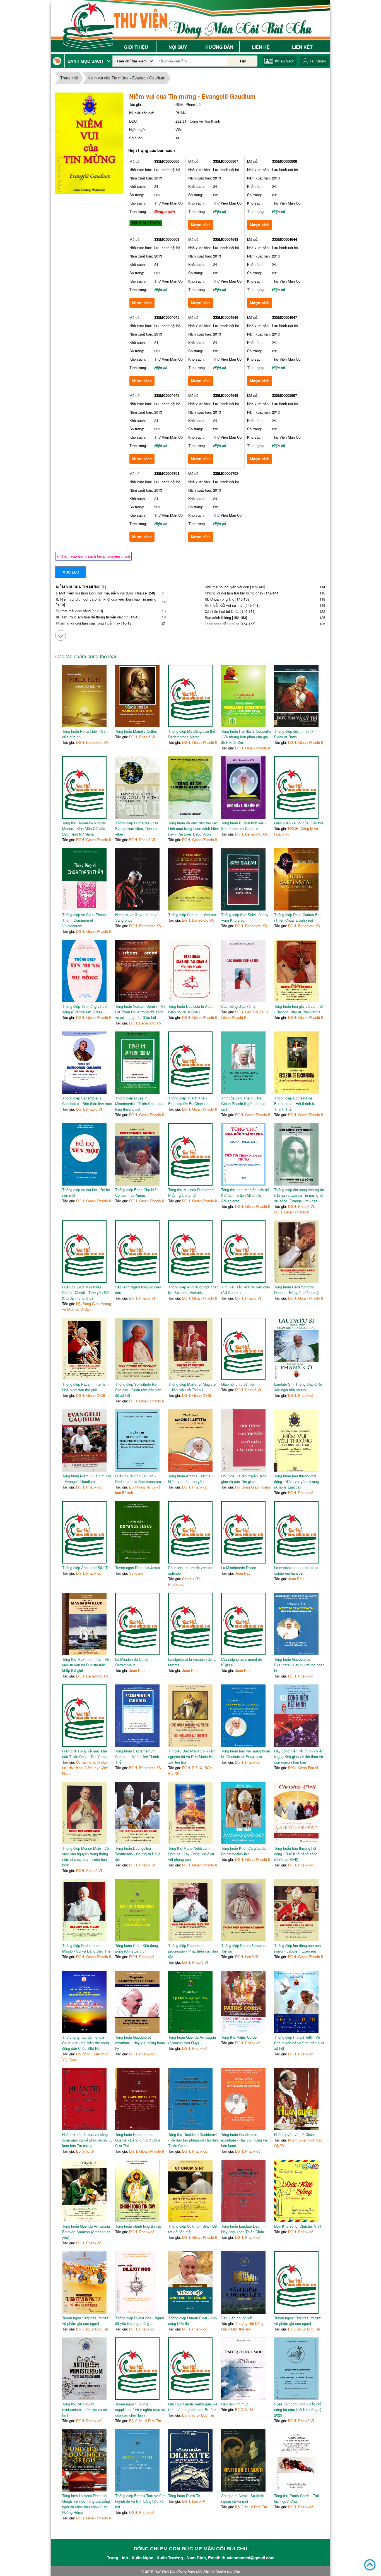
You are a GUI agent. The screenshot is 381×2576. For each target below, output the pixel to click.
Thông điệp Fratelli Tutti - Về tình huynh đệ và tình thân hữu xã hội (299, 2043)
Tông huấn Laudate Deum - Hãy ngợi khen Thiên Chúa (243, 2229)
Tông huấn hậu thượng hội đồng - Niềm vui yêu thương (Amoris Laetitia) (296, 1481)
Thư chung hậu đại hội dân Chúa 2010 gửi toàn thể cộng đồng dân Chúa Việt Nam (85, 2043)
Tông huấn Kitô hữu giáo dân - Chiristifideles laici (245, 1851)
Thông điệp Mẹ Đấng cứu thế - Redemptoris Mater (193, 734)
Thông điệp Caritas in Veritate (192, 915)
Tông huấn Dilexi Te (184, 2496)
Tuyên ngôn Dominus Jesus (138, 1568)
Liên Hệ (261, 47)
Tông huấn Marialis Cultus (136, 731)
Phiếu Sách (285, 61)
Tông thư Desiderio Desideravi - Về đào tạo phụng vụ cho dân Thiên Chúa (193, 2140)
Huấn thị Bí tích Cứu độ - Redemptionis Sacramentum (138, 1479)
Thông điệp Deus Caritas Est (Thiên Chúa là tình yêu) (297, 917)
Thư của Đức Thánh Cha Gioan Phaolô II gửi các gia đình (243, 1104)
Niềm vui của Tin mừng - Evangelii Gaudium (126, 78)
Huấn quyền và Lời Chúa (294, 2134)
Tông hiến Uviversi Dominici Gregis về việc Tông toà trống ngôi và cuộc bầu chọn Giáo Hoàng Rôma (86, 2504)
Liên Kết (302, 47)
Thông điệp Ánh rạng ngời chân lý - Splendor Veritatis (193, 1290)
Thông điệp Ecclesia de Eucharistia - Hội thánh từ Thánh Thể (295, 1104)
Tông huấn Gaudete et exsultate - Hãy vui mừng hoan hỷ (140, 2043)
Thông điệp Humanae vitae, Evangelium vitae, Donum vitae (137, 828)
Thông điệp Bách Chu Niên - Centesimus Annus (138, 1192)
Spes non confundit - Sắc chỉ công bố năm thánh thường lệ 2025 (298, 2409)
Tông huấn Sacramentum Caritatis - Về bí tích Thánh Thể (137, 1756)
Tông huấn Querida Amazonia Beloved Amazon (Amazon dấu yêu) (87, 2232)
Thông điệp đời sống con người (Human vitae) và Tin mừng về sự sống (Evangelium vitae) (299, 1195)
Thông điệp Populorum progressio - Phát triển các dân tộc (193, 1951)
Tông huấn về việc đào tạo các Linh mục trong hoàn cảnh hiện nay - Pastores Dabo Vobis (193, 828)
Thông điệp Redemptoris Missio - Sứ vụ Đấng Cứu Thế (86, 1948)
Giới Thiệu (136, 47)
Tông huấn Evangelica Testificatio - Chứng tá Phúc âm (138, 1854)
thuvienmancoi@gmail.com (248, 2558)
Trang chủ (69, 78)
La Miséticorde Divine (239, 1568)
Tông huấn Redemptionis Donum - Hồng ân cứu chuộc (297, 1290)
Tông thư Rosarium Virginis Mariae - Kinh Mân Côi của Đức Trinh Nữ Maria (84, 828)
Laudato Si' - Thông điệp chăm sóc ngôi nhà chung (299, 1387)
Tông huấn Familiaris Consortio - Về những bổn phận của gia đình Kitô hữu (246, 737)
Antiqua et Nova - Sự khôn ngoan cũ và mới (243, 2498)
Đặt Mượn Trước (146, 223)
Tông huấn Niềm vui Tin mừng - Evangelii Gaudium (86, 1479)
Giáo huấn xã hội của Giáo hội (299, 823)
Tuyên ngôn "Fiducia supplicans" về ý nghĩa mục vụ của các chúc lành (140, 2409)
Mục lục (71, 572)
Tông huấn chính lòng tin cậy (138, 2226)
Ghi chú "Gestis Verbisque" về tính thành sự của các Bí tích (193, 2407)
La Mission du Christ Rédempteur (132, 1662)
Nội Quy (178, 47)
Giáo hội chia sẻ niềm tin (241, 1384)
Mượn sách (201, 225)
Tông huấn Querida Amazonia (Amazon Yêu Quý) (192, 2040)
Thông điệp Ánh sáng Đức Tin (86, 1568)
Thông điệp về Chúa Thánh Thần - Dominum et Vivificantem (84, 920)
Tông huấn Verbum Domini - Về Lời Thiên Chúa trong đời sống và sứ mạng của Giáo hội (140, 1012)
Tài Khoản (318, 61)
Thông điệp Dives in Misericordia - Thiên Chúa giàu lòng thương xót (140, 1104)
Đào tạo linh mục (235, 2404)
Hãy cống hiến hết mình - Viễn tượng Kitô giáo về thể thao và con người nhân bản (299, 1756)
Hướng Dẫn (219, 47)
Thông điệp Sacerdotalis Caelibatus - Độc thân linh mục (87, 1101)
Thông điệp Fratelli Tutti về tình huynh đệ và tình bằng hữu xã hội (140, 2501)
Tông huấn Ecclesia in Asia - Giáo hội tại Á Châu (191, 1009)
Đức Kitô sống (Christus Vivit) (298, 2226)
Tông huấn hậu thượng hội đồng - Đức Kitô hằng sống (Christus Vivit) (296, 1854)
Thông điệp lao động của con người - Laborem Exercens (297, 1948)
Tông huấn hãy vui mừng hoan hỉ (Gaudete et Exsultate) (246, 1754)
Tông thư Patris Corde (239, 2037)
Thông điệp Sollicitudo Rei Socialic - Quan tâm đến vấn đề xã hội (138, 1390)
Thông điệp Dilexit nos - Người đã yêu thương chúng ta (140, 2321)
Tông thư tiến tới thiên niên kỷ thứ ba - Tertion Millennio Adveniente (245, 1195)
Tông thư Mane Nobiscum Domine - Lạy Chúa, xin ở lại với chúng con (191, 1854)
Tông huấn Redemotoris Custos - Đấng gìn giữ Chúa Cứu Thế (138, 2140)
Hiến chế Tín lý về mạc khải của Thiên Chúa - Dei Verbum (86, 1754)
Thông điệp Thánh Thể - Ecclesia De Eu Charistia (188, 1101)
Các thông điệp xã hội (239, 1006)
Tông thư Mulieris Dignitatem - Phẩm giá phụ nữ (192, 1192)
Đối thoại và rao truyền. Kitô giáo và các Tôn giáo (244, 1479)
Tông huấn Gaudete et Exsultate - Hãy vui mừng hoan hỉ (299, 1665)
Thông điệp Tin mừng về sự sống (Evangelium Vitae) (85, 1009)
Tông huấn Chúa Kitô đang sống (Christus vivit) (137, 1948)
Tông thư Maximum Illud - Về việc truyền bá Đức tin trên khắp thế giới (86, 1665)
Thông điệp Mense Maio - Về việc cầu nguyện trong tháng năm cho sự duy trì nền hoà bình (85, 1857)
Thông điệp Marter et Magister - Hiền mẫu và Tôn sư (192, 1387)
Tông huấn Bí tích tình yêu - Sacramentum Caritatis (244, 826)
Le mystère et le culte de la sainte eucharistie (296, 1570)
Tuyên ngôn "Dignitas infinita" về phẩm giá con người (86, 2321)
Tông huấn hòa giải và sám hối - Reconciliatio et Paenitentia (299, 1009)
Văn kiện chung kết (237, 2318)
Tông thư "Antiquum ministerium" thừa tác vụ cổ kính (85, 2409)
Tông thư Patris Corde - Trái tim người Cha (296, 2498)
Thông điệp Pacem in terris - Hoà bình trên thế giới (85, 1387)
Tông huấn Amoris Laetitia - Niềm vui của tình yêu (190, 1479)
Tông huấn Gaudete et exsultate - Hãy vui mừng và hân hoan (244, 2140)
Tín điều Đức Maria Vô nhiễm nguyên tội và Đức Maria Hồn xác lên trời (192, 1756)
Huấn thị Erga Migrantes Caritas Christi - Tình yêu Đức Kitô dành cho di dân (86, 1292)
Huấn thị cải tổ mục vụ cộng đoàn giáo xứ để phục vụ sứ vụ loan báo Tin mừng (87, 2140)
